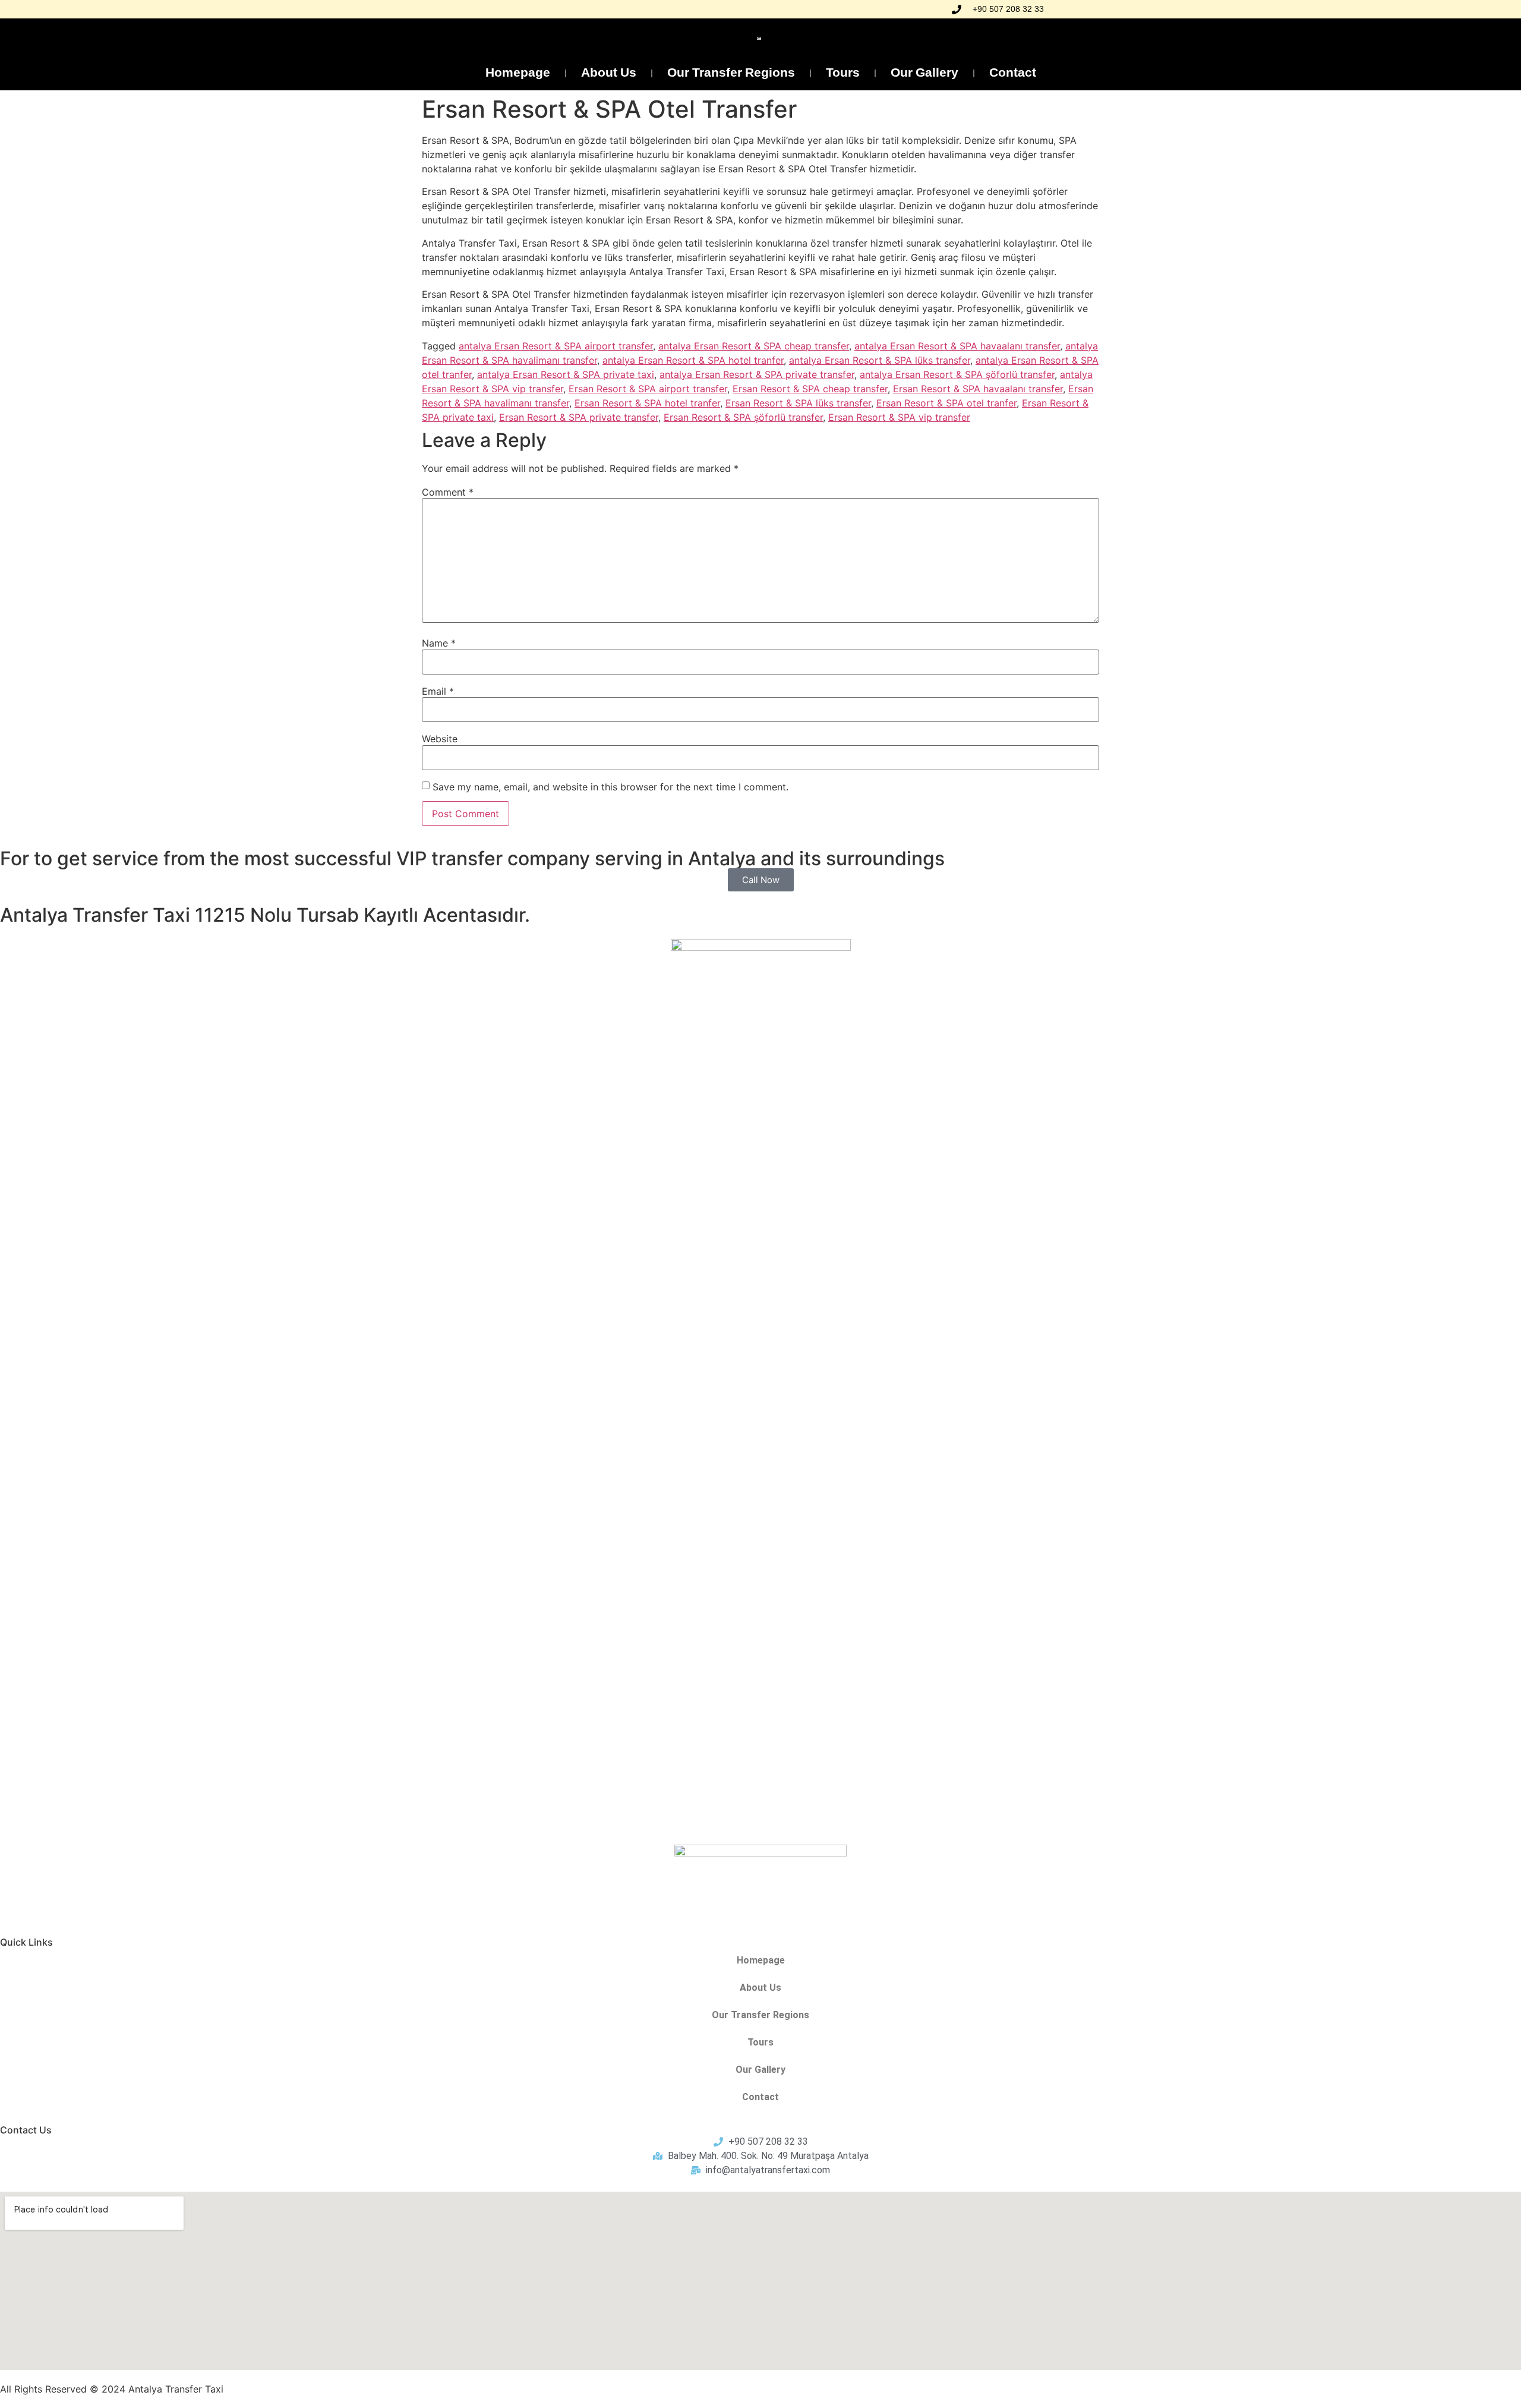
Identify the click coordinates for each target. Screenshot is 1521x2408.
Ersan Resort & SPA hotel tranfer (647, 403)
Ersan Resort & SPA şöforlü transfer (743, 417)
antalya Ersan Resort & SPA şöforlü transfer (957, 374)
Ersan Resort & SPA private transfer (579, 417)
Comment (448, 492)
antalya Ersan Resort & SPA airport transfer (556, 346)
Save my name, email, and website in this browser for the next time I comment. (610, 787)
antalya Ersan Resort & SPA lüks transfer (880, 360)
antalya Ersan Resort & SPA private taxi (566, 374)
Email (438, 691)
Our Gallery (924, 73)
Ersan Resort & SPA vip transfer (899, 417)
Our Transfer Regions (731, 73)
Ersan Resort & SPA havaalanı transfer (978, 389)
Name (439, 643)
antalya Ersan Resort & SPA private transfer (757, 374)
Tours (843, 73)
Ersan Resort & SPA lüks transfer (798, 403)
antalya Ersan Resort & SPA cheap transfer (754, 346)
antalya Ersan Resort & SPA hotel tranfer (693, 360)
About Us (609, 73)
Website (440, 739)
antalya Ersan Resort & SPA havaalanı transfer (957, 346)
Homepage (518, 73)
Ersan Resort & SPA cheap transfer (810, 389)
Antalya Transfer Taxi (176, 2389)
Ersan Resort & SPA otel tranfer (946, 403)
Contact (1013, 73)
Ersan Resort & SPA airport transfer (648, 389)
